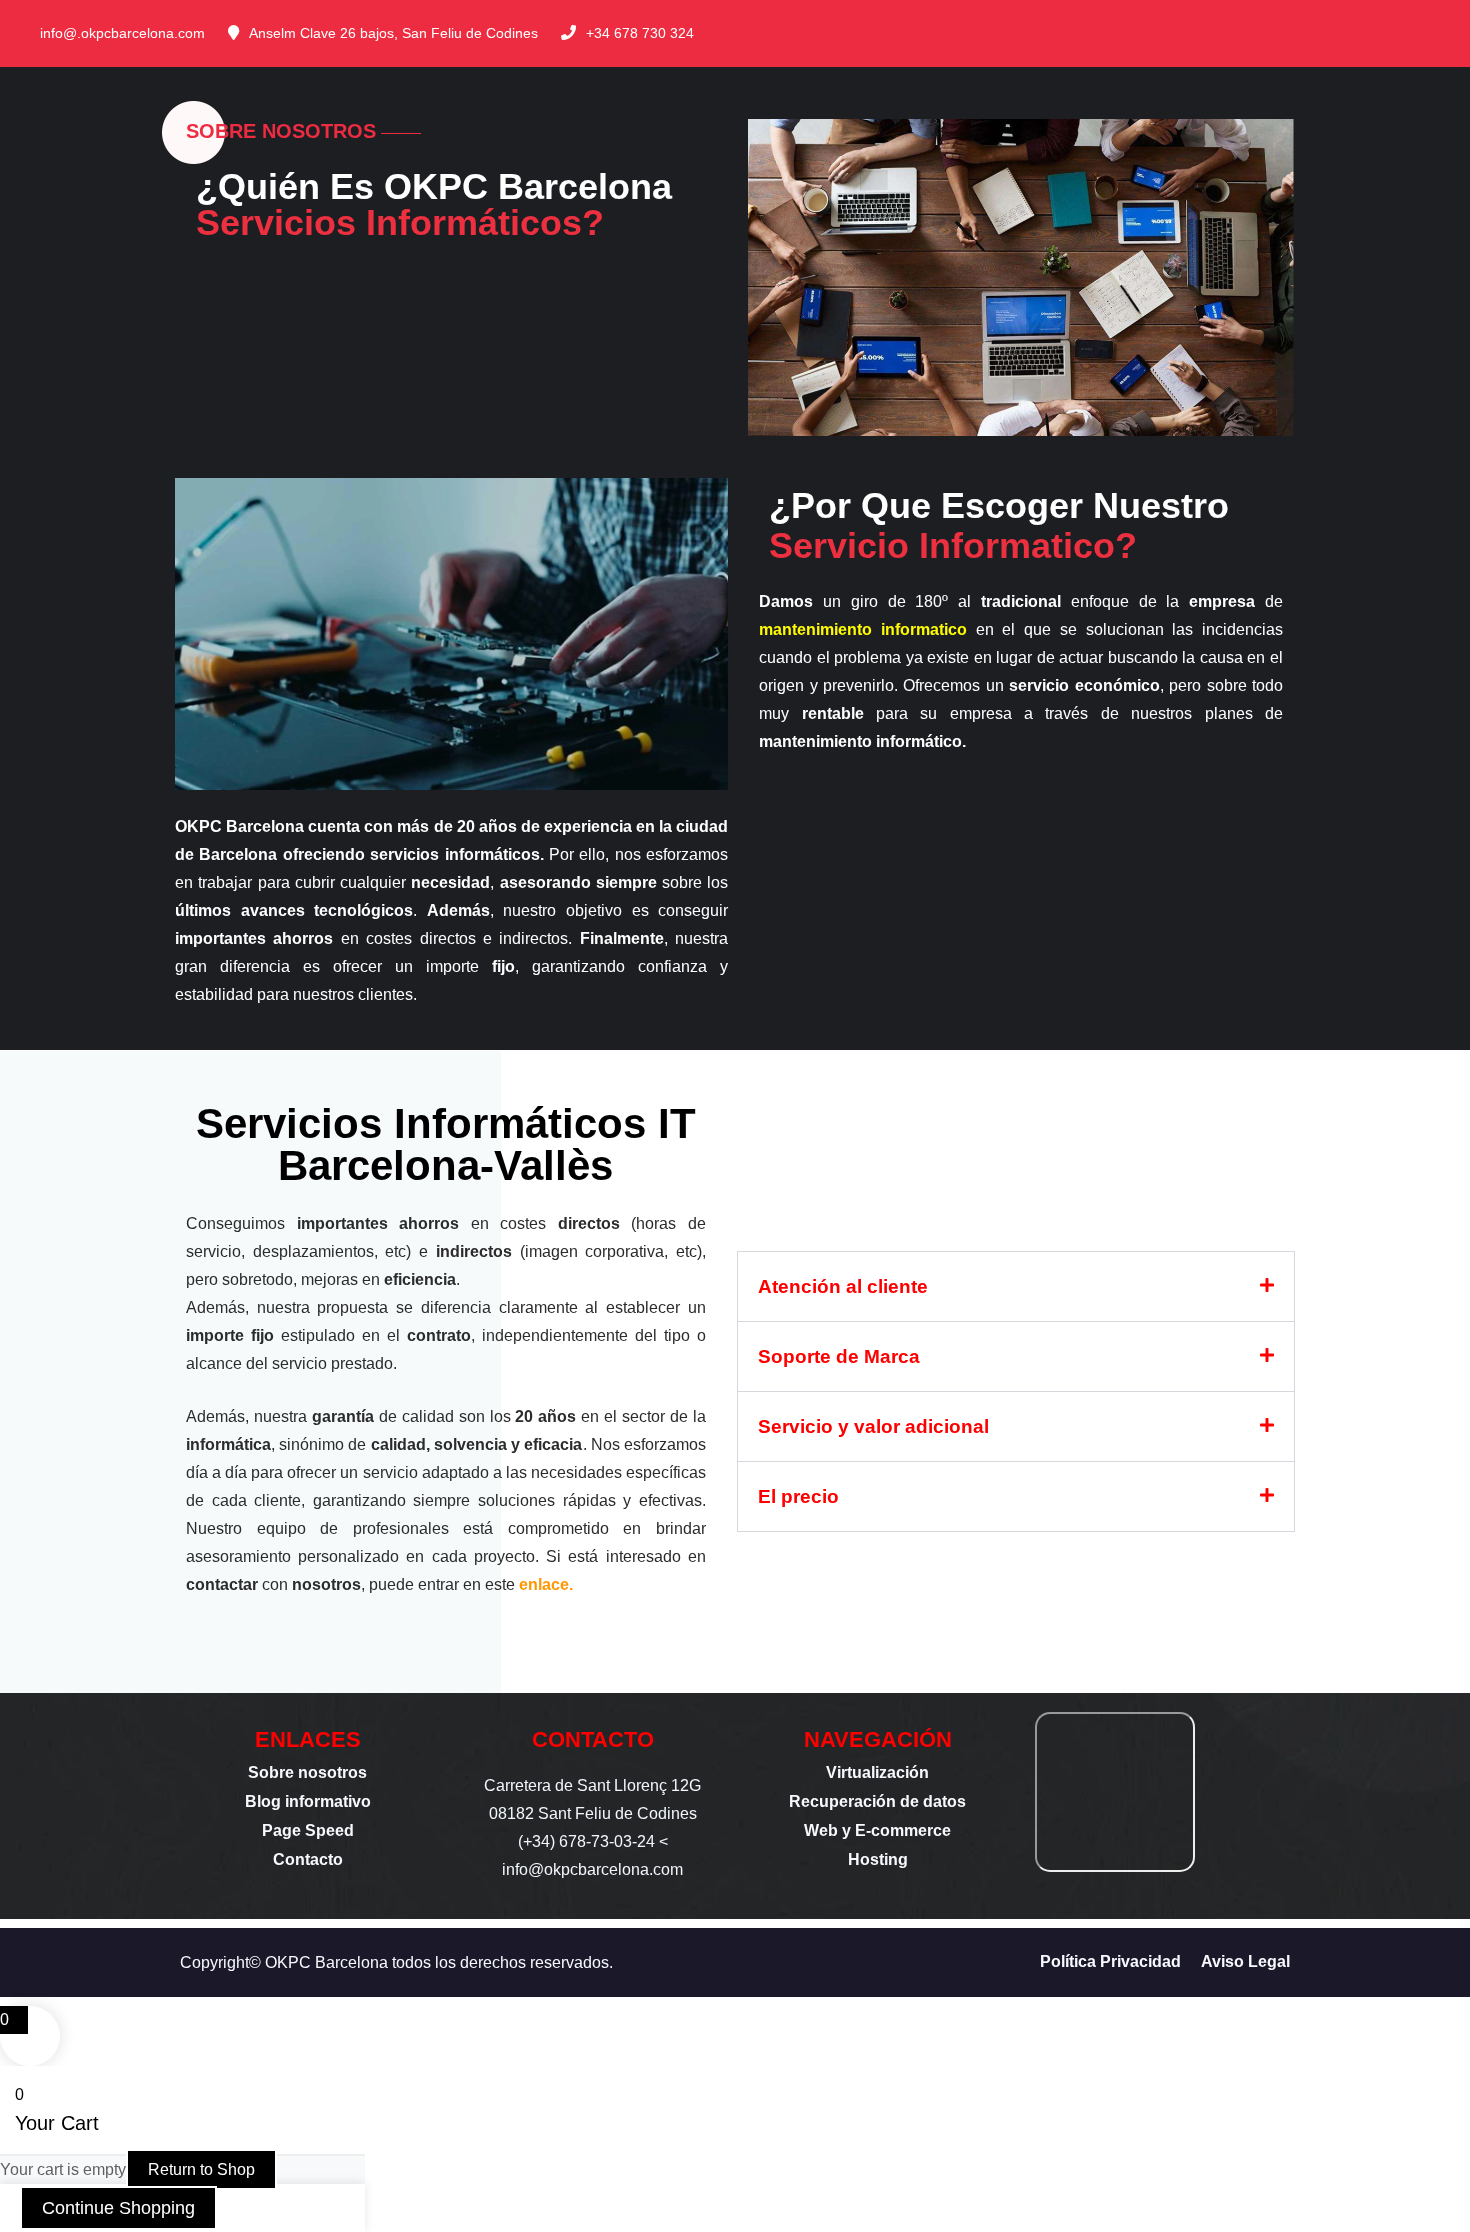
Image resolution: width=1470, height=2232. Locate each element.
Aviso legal (1245, 1961)
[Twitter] (1384, 33)
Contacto (308, 1859)
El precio (798, 1496)
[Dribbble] (1448, 33)
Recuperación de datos (877, 1801)
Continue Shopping (118, 2208)
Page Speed (308, 1830)
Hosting (878, 1859)
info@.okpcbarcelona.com (122, 33)
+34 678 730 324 (640, 33)
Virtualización (877, 1772)
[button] (1016, 1286)
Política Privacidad (1110, 1961)
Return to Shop (201, 2169)
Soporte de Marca (839, 1356)
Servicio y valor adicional (873, 1426)
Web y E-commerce (877, 1830)
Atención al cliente (843, 1286)
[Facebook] (1352, 33)
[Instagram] (1416, 33)
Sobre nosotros (307, 1772)
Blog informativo (308, 1801)
